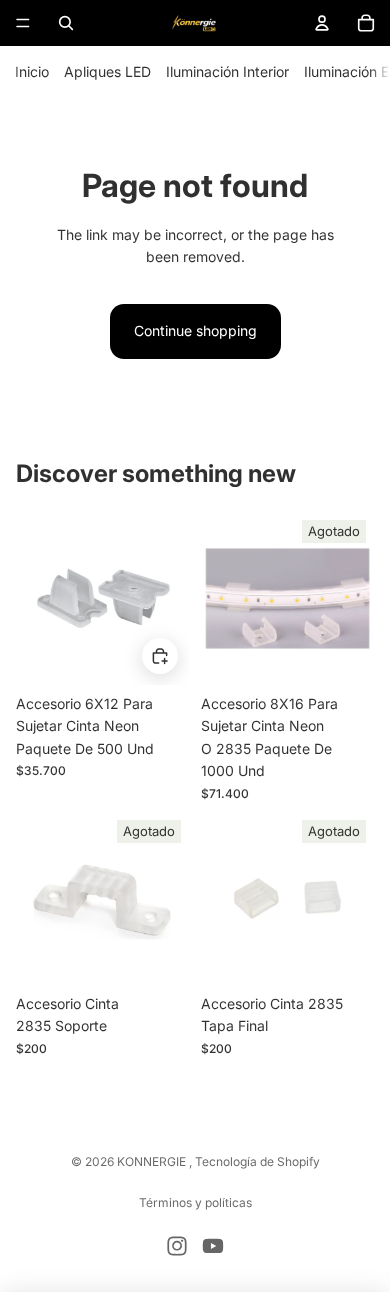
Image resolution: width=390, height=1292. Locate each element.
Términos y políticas (195, 1202)
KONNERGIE (153, 1161)
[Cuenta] (322, 23)
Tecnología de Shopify (257, 1161)
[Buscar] (66, 23)
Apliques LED (107, 71)
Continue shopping (195, 330)
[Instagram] (177, 1246)
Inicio (32, 71)
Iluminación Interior (227, 71)
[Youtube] (213, 1246)
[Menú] (23, 23)
